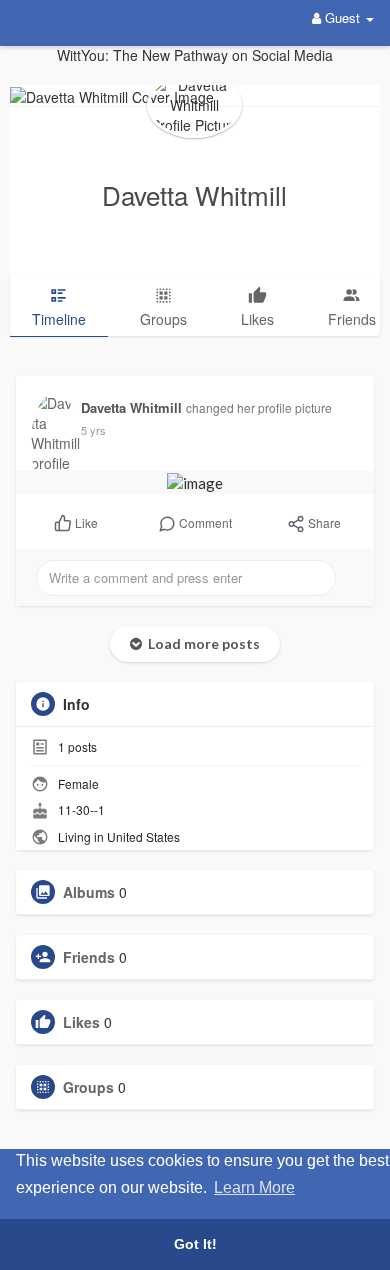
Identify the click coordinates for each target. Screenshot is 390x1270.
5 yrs (93, 430)
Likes (81, 1022)
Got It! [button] (195, 1244)
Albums (89, 892)
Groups (88, 1087)
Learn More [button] (254, 1187)
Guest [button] (342, 17)
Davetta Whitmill (194, 194)
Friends (89, 957)
